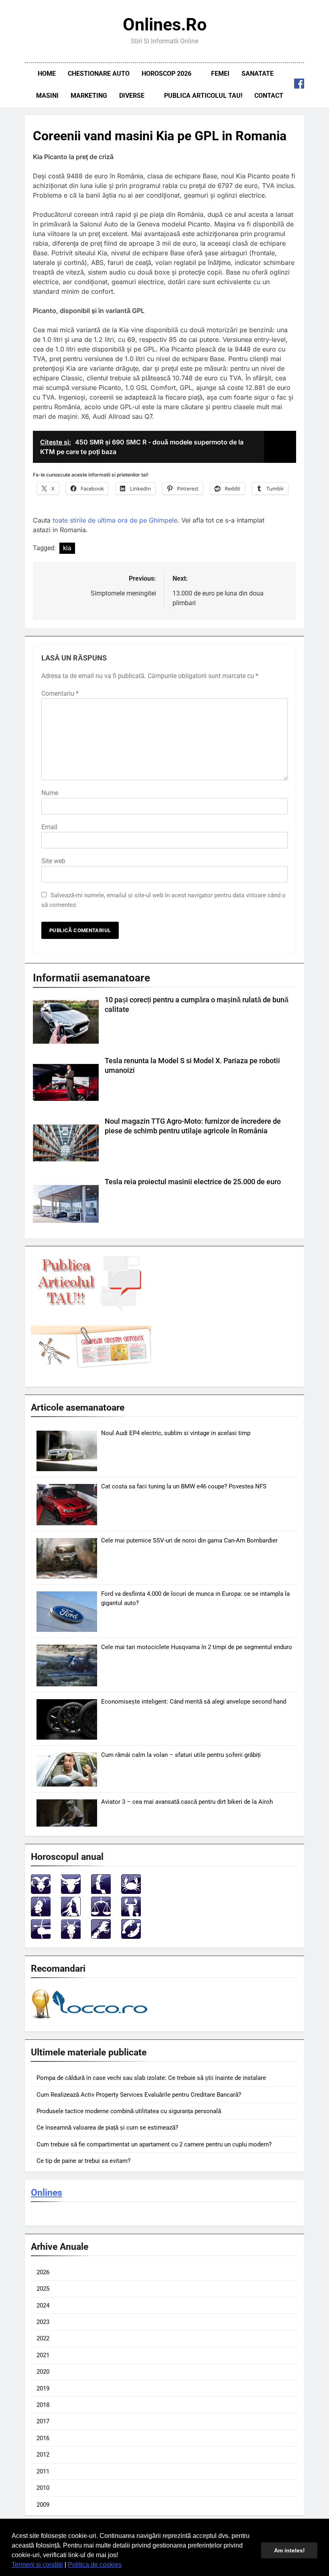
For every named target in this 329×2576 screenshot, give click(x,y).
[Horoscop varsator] (101, 1937)
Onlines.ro (165, 24)
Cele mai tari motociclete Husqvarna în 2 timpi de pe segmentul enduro (197, 1647)
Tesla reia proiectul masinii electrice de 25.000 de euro (193, 1182)
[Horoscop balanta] (101, 1914)
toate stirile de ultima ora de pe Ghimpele (115, 520)
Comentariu (60, 693)
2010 (43, 2488)
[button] (124, 2566)
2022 (43, 2338)
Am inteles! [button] (289, 2550)
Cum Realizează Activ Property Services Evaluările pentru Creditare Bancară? (139, 2095)
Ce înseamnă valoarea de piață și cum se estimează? (107, 2128)
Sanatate (258, 74)
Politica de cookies (95, 2565)
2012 (43, 2455)
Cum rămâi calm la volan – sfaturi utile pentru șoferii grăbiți (181, 1755)
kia (67, 548)
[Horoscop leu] (41, 1914)
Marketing (89, 96)
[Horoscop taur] (71, 1892)
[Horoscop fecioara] (71, 1914)
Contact (269, 96)
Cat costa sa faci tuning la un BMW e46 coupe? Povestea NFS (184, 1486)
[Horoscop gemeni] (101, 1892)
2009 (43, 2505)
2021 (43, 2355)
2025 (43, 2289)
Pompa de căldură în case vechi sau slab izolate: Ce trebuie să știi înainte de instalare (151, 2078)
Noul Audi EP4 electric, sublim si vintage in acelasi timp (176, 1433)
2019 (43, 2388)
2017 (43, 2421)
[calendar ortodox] (91, 1366)
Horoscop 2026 (167, 74)
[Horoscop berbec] (41, 1892)
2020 (43, 2372)
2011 (43, 2471)
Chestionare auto (99, 74)
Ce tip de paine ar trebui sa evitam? (83, 2161)
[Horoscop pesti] (131, 1937)
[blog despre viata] (91, 2020)
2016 (43, 2438)
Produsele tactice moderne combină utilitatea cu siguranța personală (129, 2111)
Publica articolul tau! (203, 96)
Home (47, 74)
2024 (43, 2305)
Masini (47, 96)
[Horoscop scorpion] (131, 1914)
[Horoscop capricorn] (71, 1937)
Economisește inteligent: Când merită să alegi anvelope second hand (194, 1702)
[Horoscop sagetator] (41, 1937)
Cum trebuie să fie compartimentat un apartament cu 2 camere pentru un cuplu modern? (154, 2144)
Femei (220, 74)
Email (49, 827)
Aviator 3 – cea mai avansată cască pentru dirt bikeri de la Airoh (187, 1802)
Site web (53, 861)
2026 (43, 2272)
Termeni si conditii (37, 2565)
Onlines (47, 2192)
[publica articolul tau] (91, 1311)
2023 (43, 2322)
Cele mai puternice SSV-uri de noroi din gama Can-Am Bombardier (189, 1540)
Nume (50, 793)
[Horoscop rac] (131, 1892)
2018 (43, 2405)
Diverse (132, 96)
